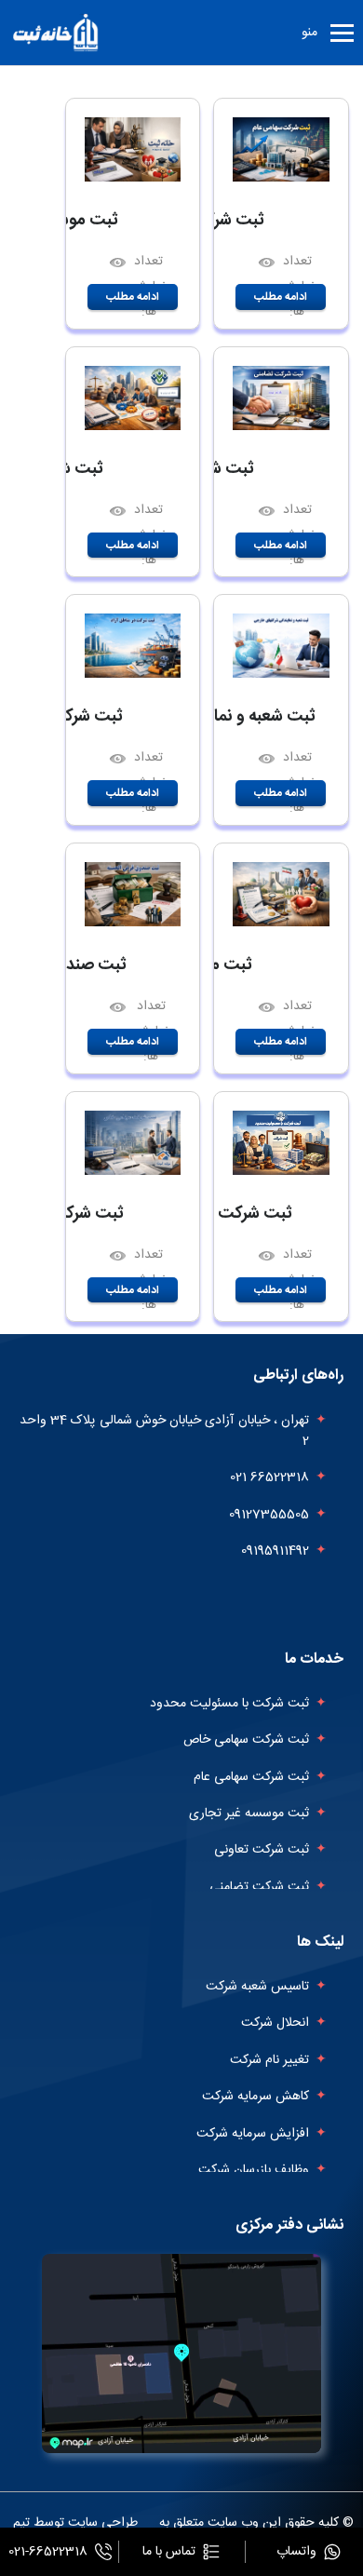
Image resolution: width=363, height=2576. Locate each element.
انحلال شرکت (275, 2023)
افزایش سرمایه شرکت (253, 2134)
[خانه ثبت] (57, 33)
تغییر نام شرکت (269, 2060)
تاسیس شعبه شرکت (257, 1987)
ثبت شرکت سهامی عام (251, 1777)
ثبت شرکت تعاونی (262, 1850)
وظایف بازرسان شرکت (254, 2170)
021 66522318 (269, 1477)
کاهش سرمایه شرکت (255, 2097)
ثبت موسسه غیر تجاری (249, 1814)
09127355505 (269, 1515)
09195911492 (275, 1551)
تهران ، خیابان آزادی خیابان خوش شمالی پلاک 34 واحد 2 (164, 1431)
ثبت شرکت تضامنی (259, 1887)
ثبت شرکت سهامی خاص (246, 1740)
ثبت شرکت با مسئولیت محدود (229, 1704)
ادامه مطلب (281, 297)
